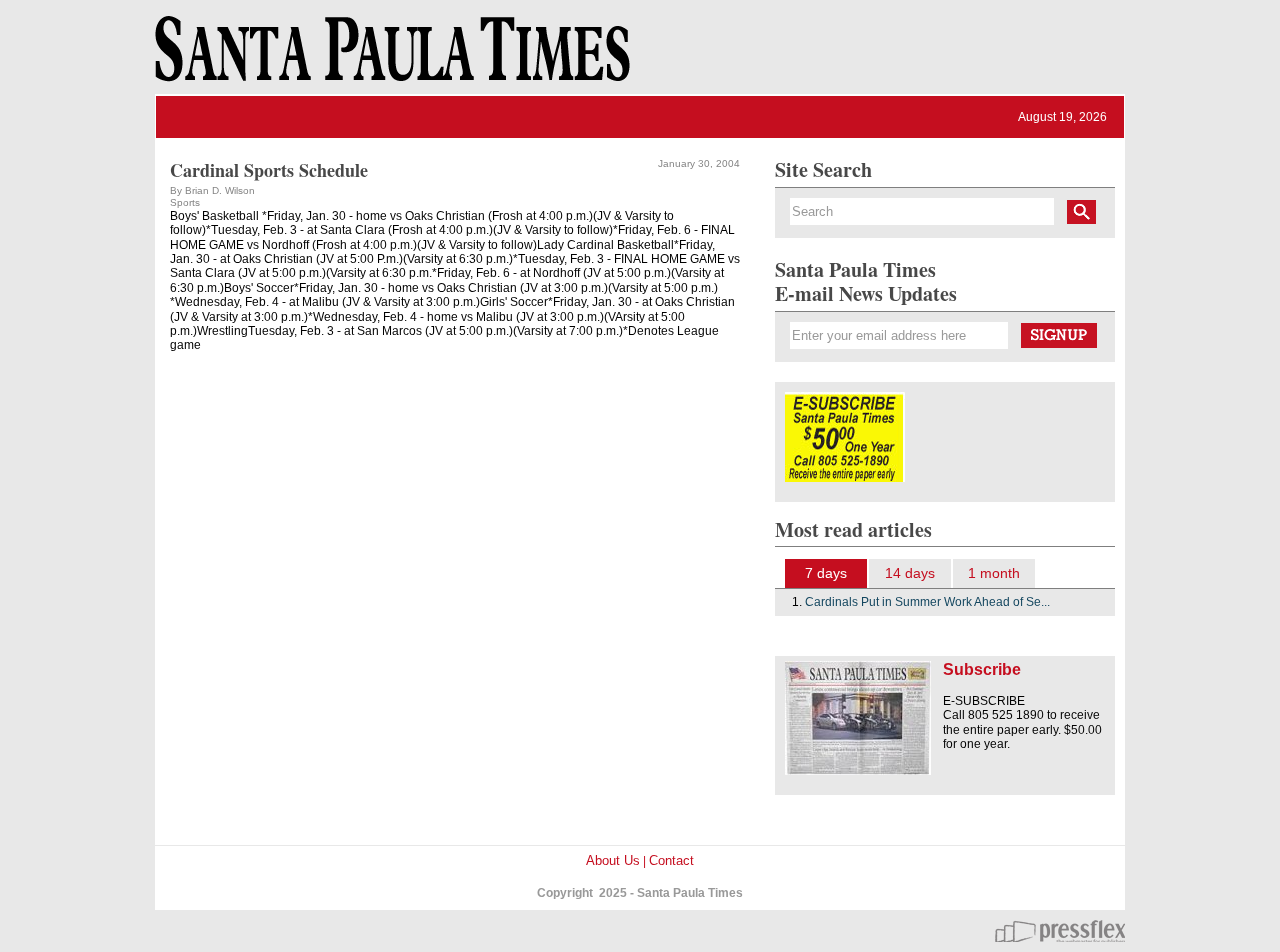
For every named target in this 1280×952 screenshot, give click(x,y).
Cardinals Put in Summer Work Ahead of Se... (927, 602)
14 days (910, 573)
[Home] (389, 58)
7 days (826, 573)
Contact (671, 860)
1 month (994, 573)
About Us (613, 860)
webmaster (1060, 931)
